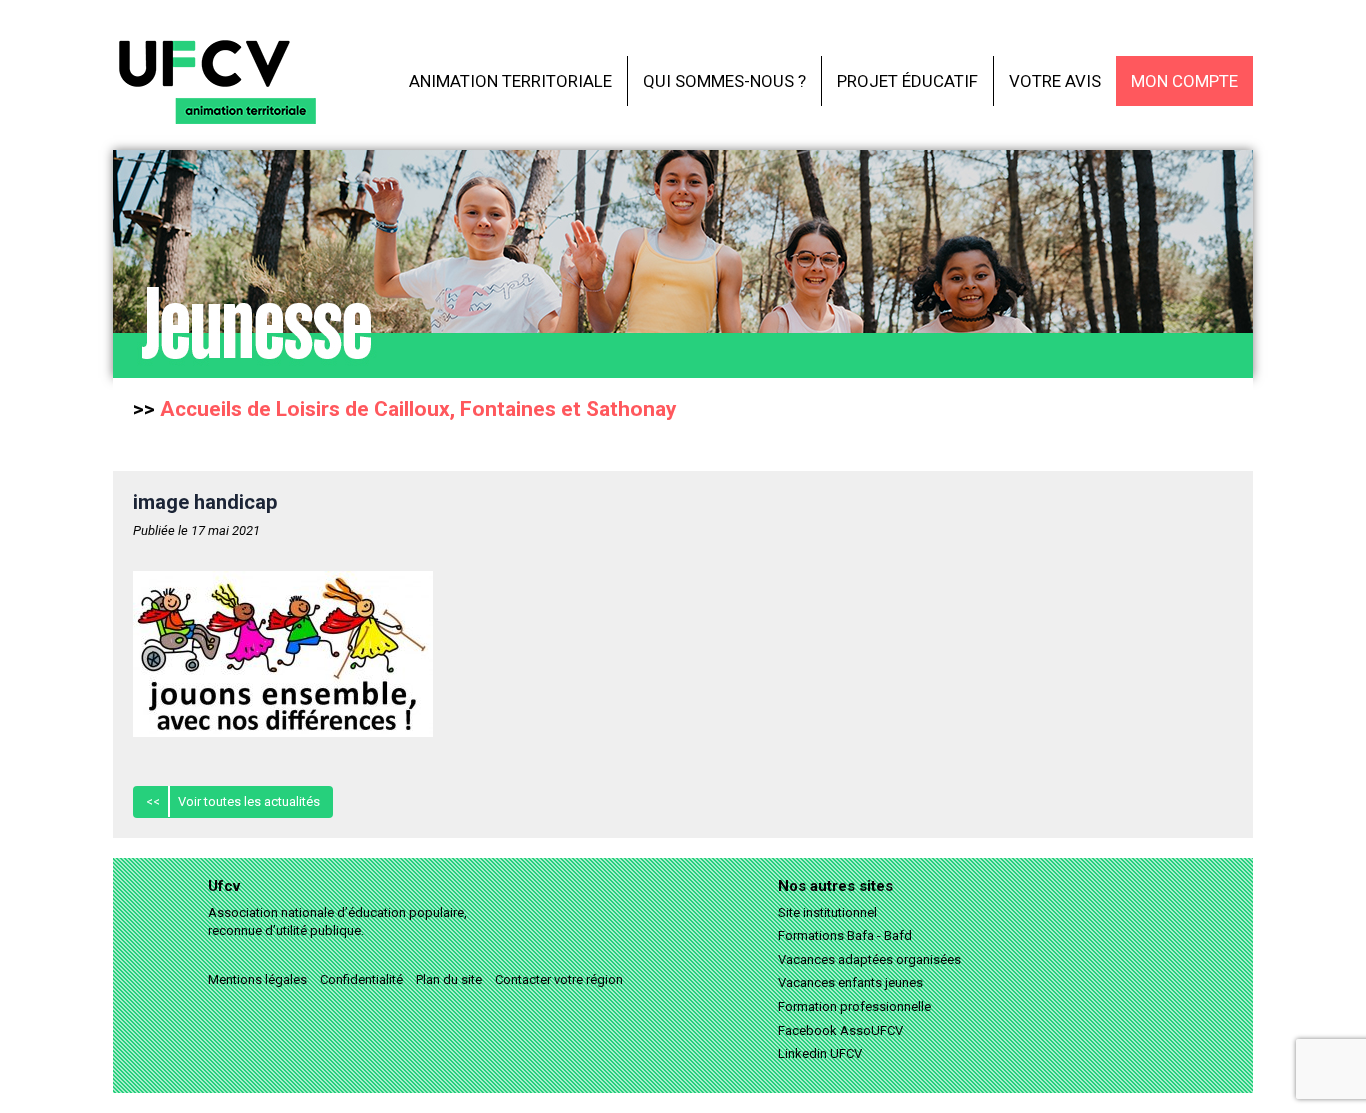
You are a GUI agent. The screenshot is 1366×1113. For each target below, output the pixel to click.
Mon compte (1184, 81)
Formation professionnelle (854, 1006)
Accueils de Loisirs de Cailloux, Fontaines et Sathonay (418, 409)
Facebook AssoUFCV (840, 1030)
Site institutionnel (827, 912)
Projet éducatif (907, 81)
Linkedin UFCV (820, 1053)
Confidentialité (361, 979)
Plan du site (449, 979)
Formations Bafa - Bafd (845, 935)
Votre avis (1055, 81)
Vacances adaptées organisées (869, 959)
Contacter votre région (559, 979)
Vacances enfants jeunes (850, 982)
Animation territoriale (510, 81)
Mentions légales (257, 979)
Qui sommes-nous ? (724, 81)
